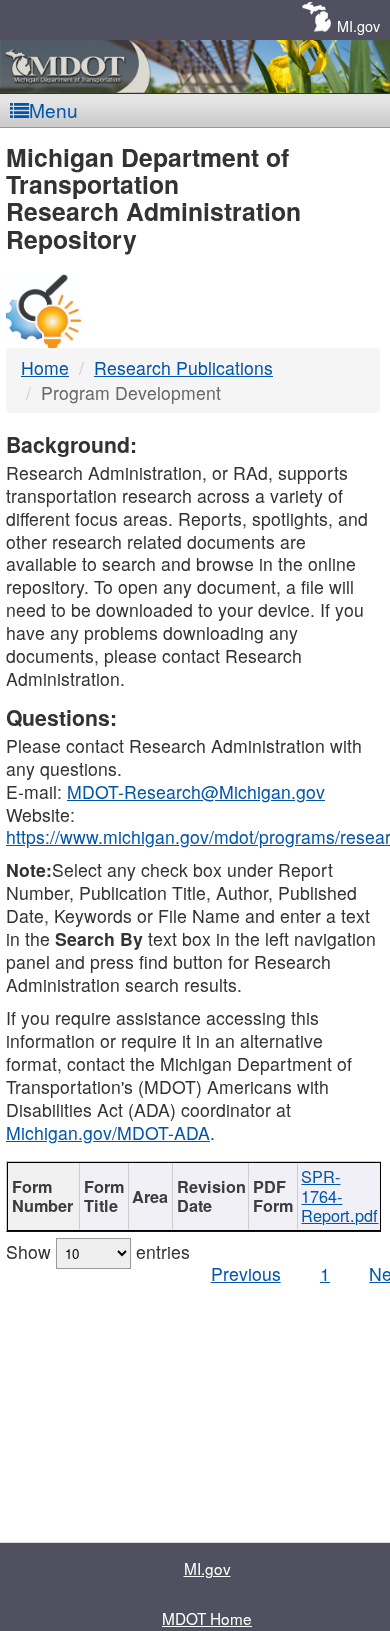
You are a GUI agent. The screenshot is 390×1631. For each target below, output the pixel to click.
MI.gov (358, 25)
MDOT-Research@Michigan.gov (196, 791)
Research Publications (183, 367)
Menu (53, 109)
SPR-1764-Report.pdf (339, 1195)
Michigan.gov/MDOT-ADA (108, 1132)
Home (45, 367)
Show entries (98, 1251)
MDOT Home (207, 1618)
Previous (246, 1273)
